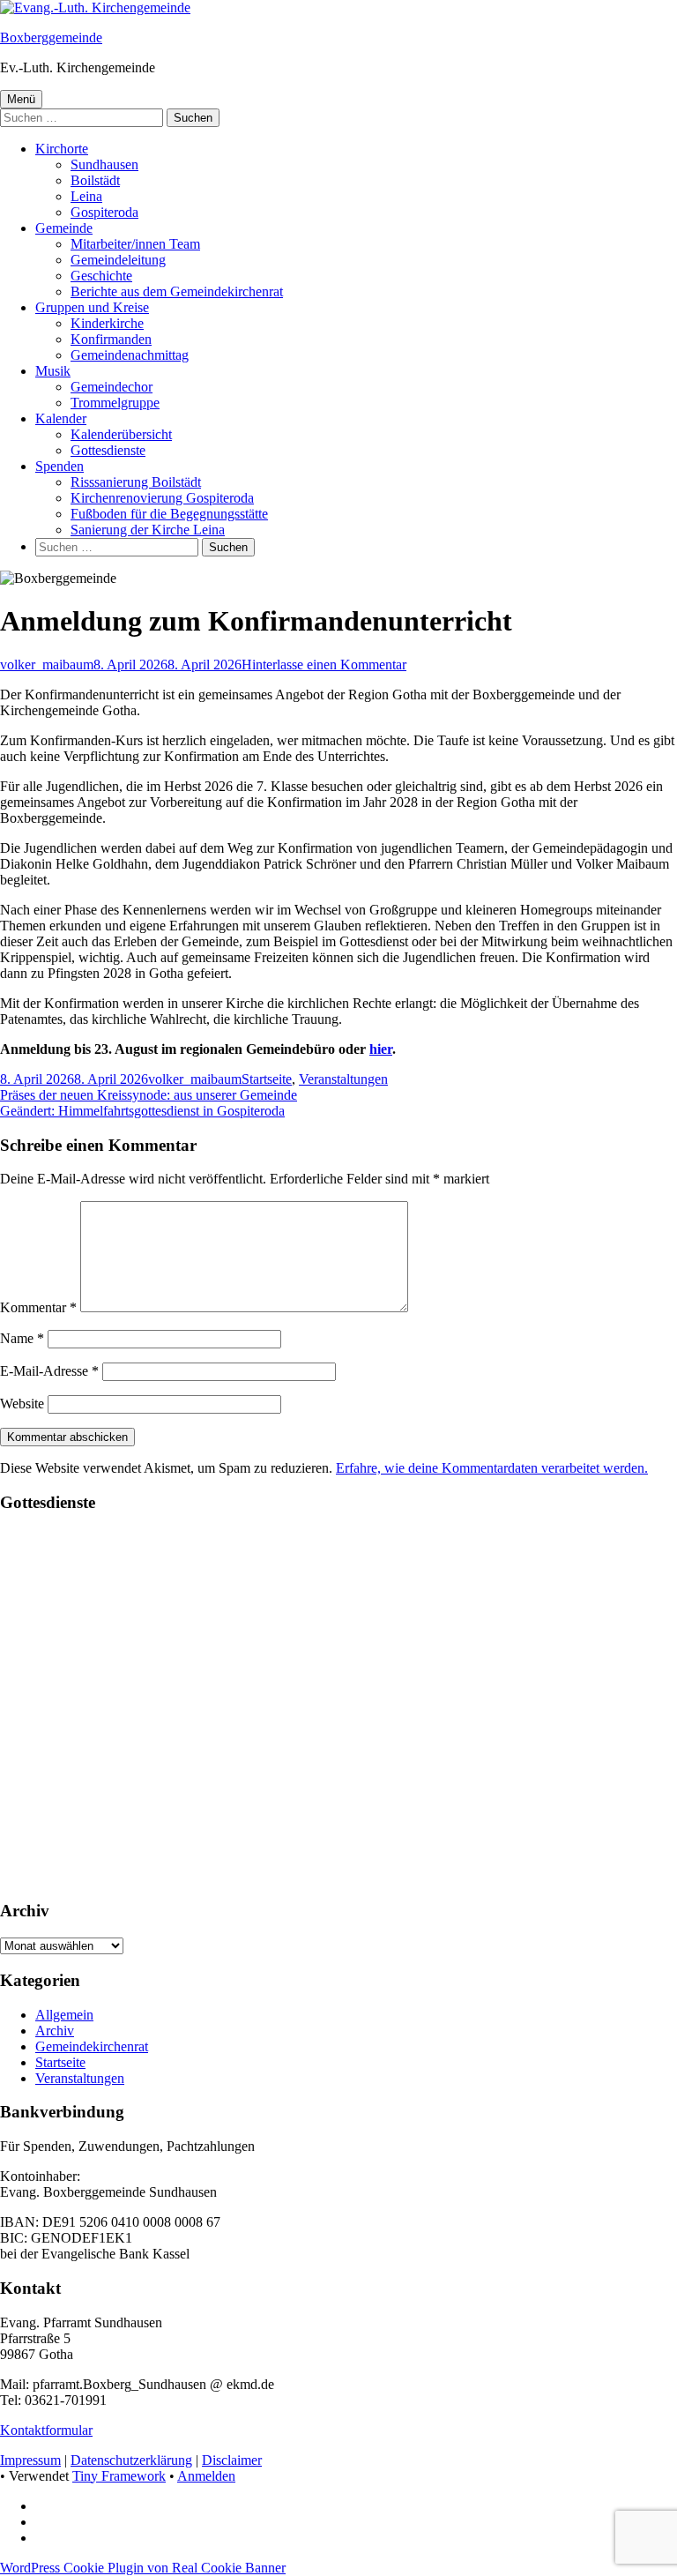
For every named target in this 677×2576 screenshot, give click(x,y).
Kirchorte (62, 149)
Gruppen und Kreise (92, 307)
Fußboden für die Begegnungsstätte (169, 514)
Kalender (61, 418)
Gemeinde (64, 228)
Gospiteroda (104, 212)
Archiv (55, 2031)
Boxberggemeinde (51, 37)
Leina (86, 196)
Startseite (267, 1079)
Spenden (60, 466)
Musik (53, 371)
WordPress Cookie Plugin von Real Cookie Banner (143, 2568)
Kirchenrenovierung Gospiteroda (162, 498)
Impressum (30, 2460)
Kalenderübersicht (121, 434)
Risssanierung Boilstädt (136, 482)
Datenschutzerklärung (131, 2460)
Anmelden (206, 2476)
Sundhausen (104, 164)
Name (22, 1338)
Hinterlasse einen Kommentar (324, 665)
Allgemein (64, 2015)
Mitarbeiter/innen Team (135, 244)
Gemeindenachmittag (130, 355)
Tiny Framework (119, 2476)
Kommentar (38, 1307)
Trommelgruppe (115, 403)
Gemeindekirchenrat (92, 2046)
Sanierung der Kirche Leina (148, 530)
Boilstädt (95, 180)
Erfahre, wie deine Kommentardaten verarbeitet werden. (492, 1468)
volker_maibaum (47, 665)
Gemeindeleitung (118, 260)
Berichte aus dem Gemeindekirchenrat (177, 291)
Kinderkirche (107, 323)
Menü (21, 99)
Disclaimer (232, 2460)
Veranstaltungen (343, 1079)
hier (381, 1049)
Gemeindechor (112, 387)
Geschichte (101, 276)
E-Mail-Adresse (49, 1371)
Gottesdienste (108, 450)
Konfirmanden (111, 339)
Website (22, 1404)
